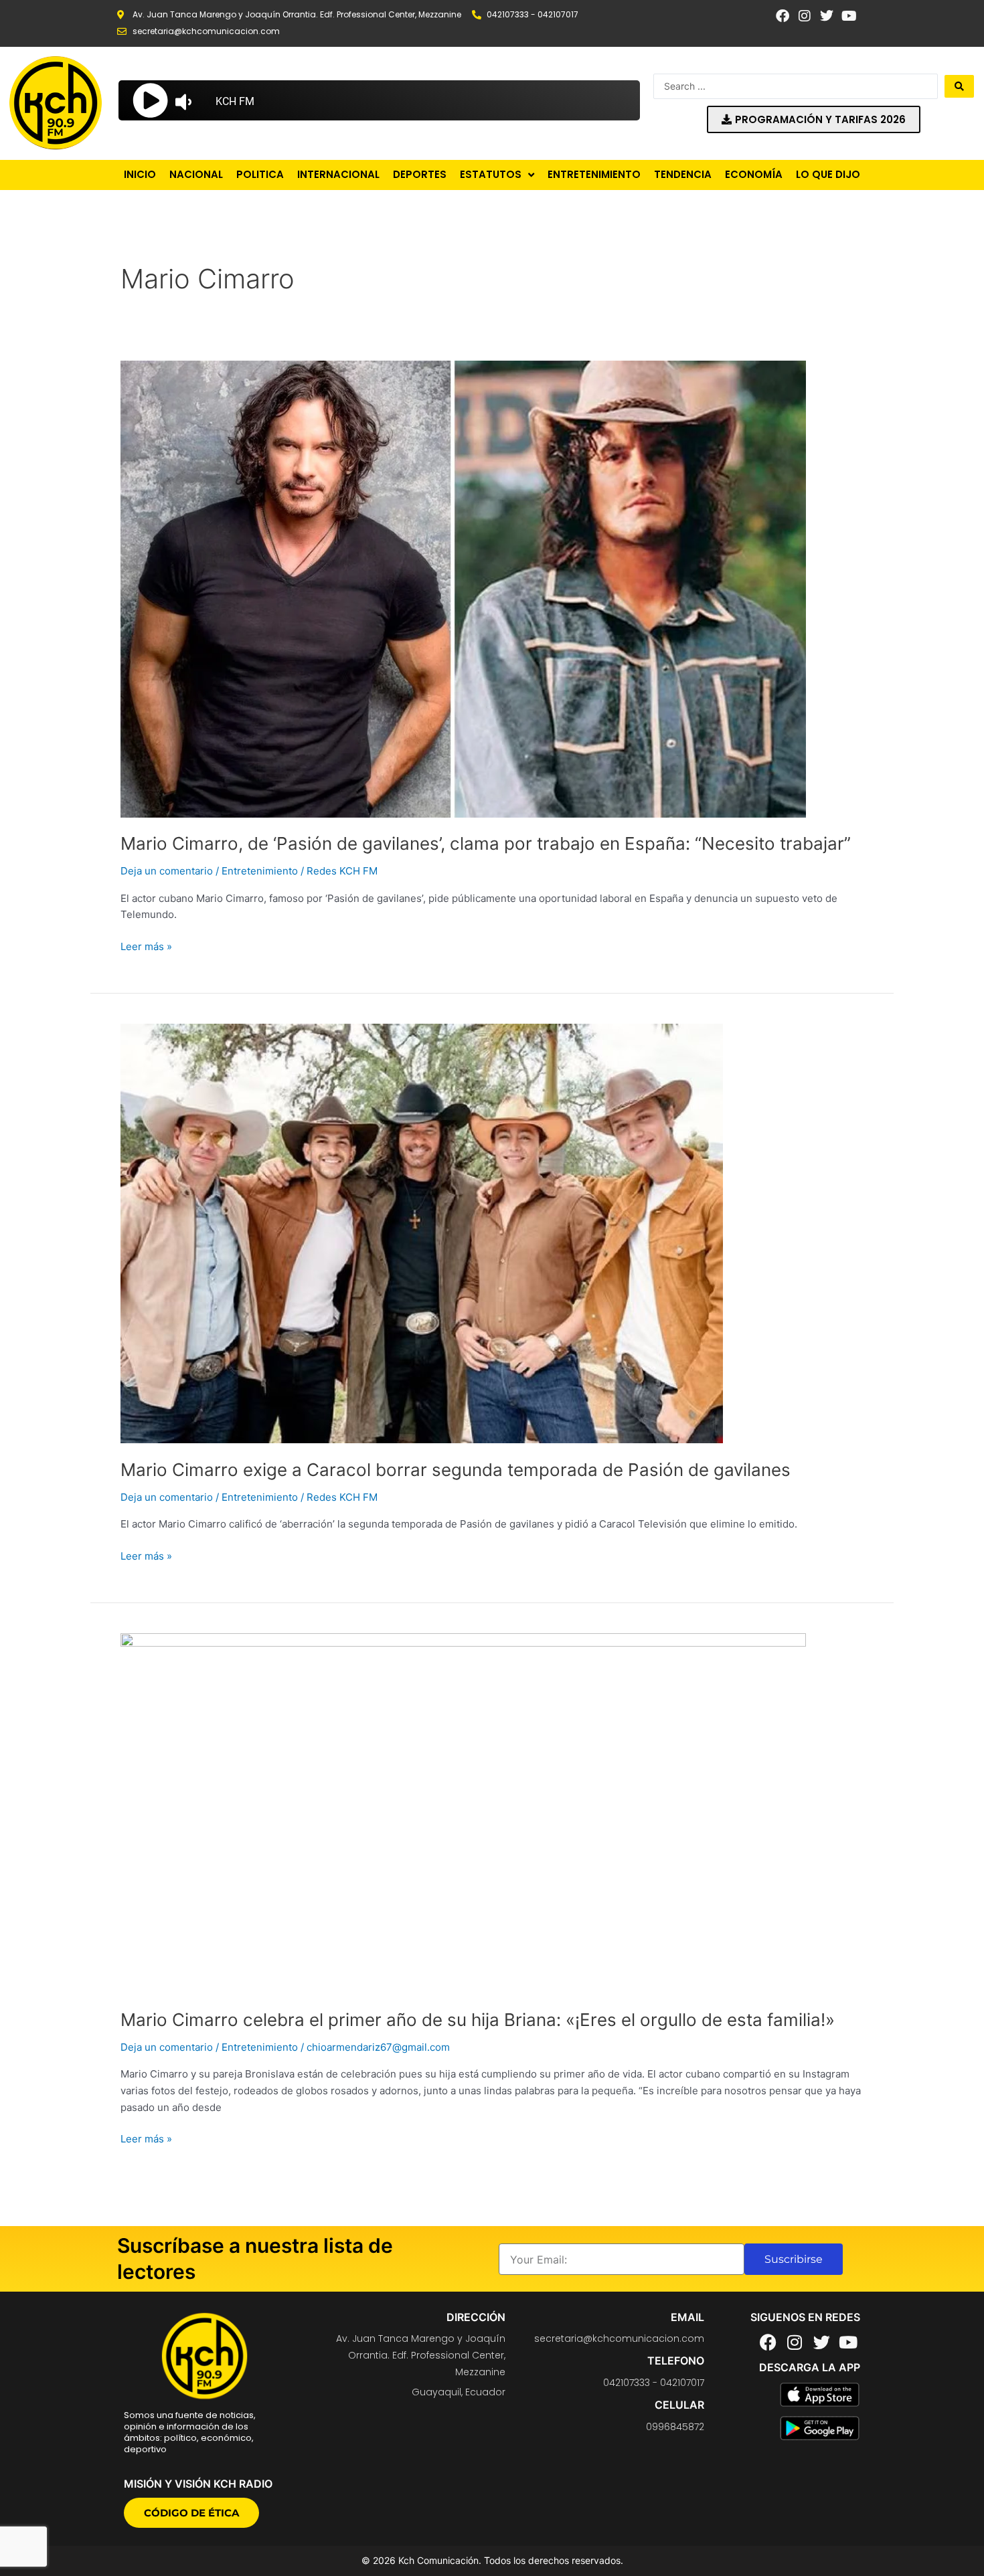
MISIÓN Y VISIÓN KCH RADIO (198, 2484)
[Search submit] (959, 86)
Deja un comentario (167, 871)
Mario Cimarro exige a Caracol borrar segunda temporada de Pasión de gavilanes (456, 1470)
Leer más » (146, 946)
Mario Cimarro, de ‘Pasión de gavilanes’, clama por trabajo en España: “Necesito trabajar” (486, 843)
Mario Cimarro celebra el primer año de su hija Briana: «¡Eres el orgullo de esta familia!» (478, 2020)
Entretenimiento (260, 871)
